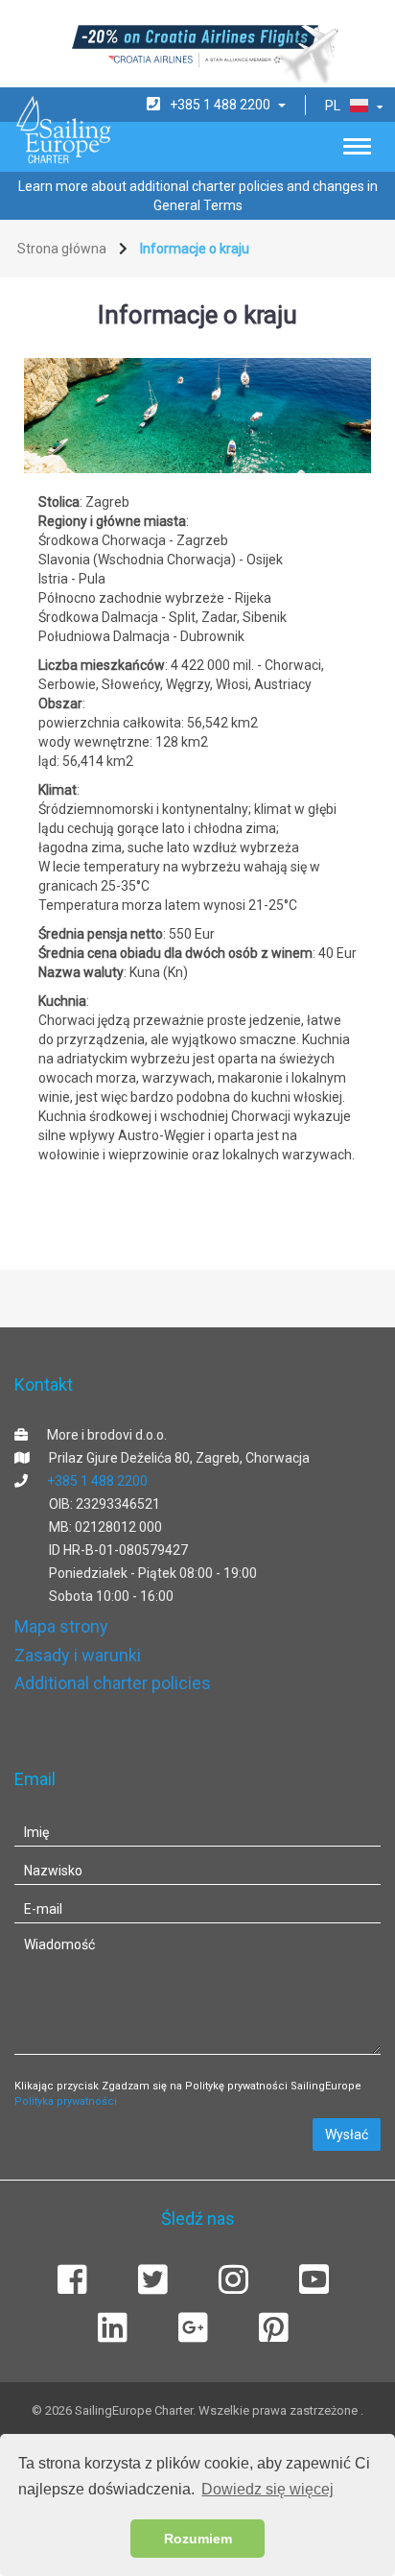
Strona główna (62, 249)
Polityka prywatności (66, 2101)
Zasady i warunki (78, 1655)
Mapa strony (61, 1626)
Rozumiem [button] (198, 2539)
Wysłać (347, 2135)
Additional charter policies (113, 1683)
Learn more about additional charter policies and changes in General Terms (198, 196)
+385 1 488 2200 (97, 1481)
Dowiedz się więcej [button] (267, 2489)
